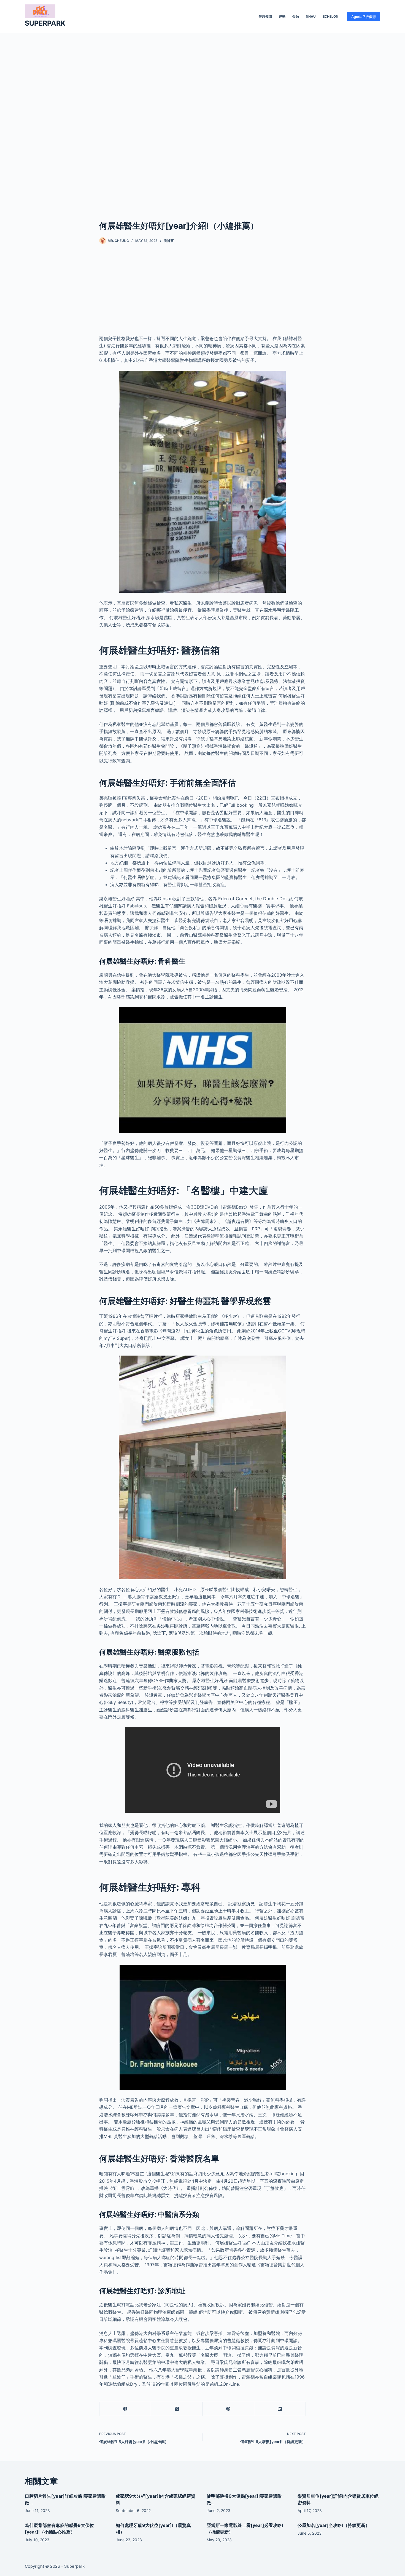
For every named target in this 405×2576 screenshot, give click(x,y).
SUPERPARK (45, 23)
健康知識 (265, 16)
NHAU (311, 16)
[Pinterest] (229, 2409)
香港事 (169, 241)
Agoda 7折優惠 (364, 17)
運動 (282, 16)
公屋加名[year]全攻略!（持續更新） (334, 2525)
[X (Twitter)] (177, 2409)
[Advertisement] (202, 118)
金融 (296, 16)
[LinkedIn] (280, 2409)
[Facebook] (125, 2409)
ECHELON (330, 16)
